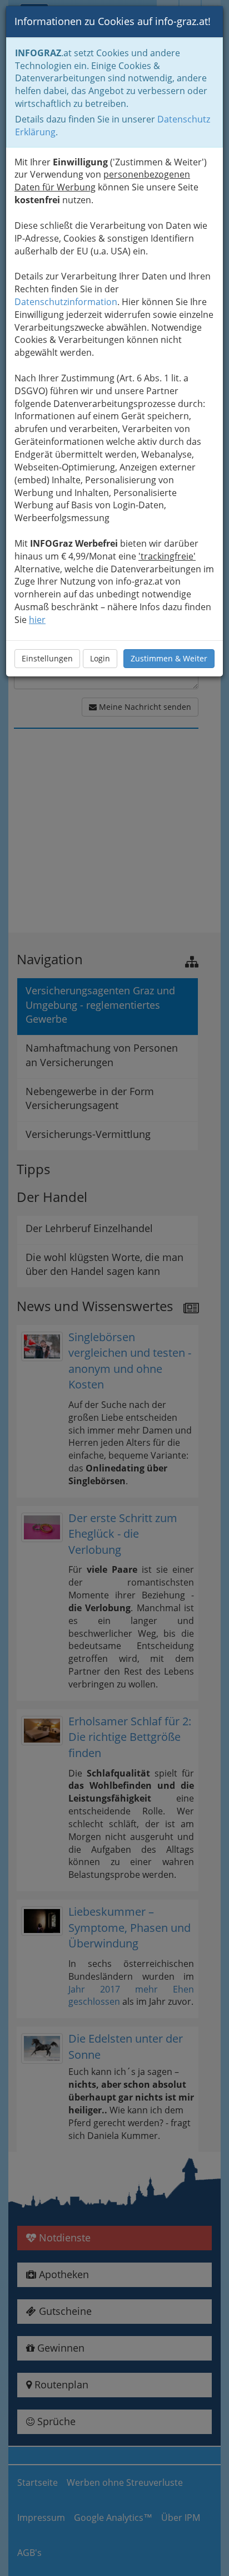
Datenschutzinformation (66, 302)
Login (100, 658)
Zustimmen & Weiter (169, 658)
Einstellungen (47, 658)
